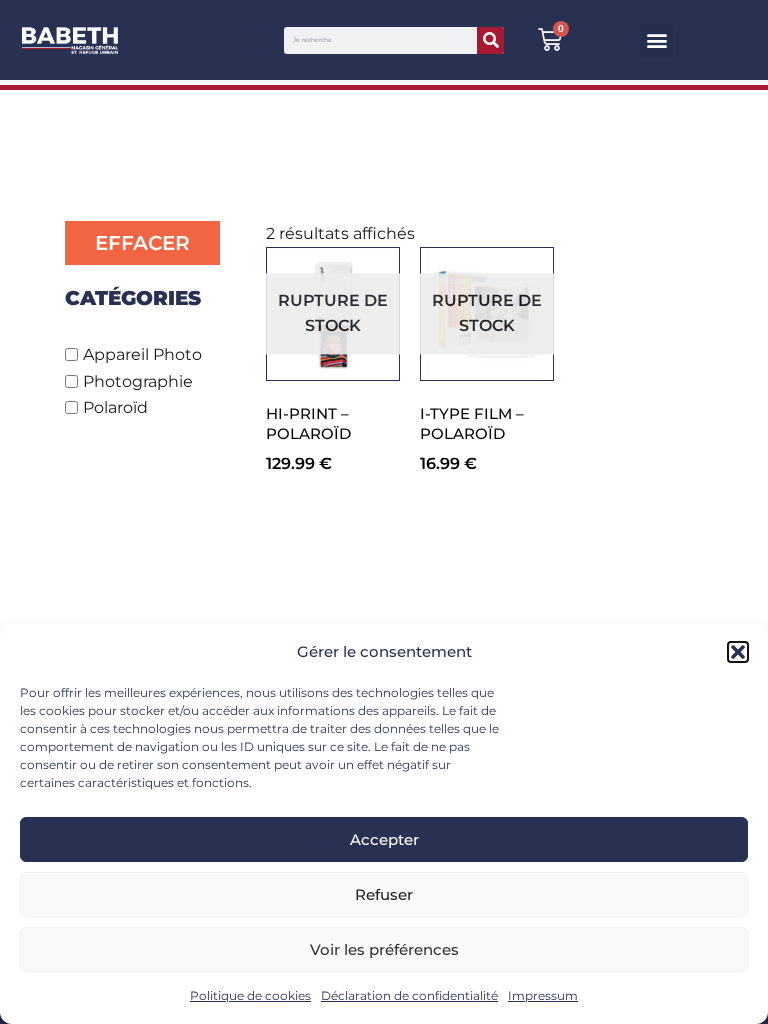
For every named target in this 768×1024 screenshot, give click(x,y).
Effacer (142, 243)
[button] (738, 652)
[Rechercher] (490, 40)
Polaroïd (115, 407)
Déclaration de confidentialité (409, 995)
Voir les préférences (384, 949)
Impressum (543, 995)
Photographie (138, 381)
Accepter (384, 839)
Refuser (384, 894)
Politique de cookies (250, 995)
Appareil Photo (142, 354)
